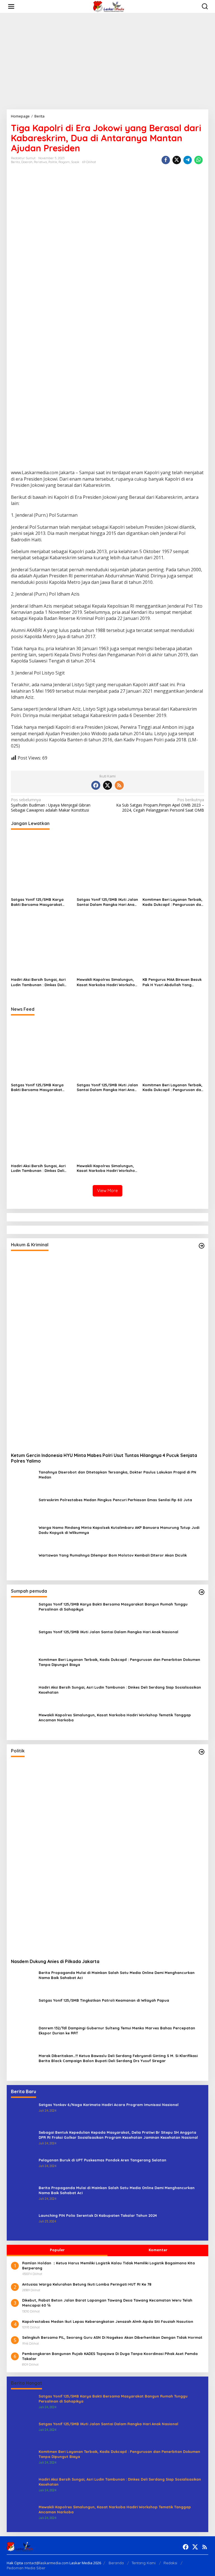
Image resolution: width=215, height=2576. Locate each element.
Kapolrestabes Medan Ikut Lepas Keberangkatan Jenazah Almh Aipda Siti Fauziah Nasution (108, 2321)
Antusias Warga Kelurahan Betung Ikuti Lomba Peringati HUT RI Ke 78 (87, 2284)
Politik (53, 162)
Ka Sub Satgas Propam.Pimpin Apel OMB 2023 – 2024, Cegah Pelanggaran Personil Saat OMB (160, 805)
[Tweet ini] (177, 160)
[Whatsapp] (198, 160)
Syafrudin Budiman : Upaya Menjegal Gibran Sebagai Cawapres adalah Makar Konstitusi (51, 805)
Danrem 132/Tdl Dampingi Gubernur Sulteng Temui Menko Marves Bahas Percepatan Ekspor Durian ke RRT (117, 2030)
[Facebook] (96, 785)
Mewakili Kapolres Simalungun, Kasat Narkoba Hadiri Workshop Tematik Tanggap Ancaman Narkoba (107, 982)
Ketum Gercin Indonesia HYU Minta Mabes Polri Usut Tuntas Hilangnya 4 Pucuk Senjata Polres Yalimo (104, 1458)
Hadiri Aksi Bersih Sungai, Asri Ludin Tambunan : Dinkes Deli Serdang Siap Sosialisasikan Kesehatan (38, 982)
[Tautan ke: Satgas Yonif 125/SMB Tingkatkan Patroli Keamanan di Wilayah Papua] (23, 2009)
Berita (15, 162)
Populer (57, 2250)
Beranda (116, 2563)
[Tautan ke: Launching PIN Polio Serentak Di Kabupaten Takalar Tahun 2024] (23, 2224)
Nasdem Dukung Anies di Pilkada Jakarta (55, 1961)
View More (107, 1191)
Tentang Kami (144, 2563)
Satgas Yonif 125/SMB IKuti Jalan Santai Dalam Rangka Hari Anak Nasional (107, 902)
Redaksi (170, 2563)
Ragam (64, 162)
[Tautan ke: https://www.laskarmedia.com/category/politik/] (202, 1752)
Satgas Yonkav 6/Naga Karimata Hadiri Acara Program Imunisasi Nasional (109, 2105)
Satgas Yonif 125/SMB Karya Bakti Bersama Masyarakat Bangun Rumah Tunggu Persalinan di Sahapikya (37, 902)
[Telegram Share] (188, 160)
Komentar (158, 2250)
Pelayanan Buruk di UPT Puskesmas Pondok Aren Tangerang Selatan (102, 2160)
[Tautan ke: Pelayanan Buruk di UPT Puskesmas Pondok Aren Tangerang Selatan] (23, 2169)
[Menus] (11, 6)
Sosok (75, 162)
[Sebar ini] (166, 160)
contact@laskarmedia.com (46, 2563)
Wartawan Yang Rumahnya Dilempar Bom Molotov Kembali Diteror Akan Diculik (113, 1555)
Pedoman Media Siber (26, 2568)
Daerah (27, 162)
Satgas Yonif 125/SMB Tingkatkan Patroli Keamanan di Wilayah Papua (104, 2000)
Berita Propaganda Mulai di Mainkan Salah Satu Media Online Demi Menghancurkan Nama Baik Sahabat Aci (117, 1975)
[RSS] (119, 785)
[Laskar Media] (109, 6)
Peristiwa (40, 162)
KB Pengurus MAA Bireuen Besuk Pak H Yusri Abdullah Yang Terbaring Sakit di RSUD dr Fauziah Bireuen (172, 982)
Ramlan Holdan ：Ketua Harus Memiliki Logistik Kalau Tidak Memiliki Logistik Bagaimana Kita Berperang (108, 2265)
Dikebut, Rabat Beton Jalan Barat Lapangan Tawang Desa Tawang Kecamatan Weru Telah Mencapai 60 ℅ (107, 2303)
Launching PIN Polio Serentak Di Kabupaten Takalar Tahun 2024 (98, 2215)
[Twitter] (107, 785)
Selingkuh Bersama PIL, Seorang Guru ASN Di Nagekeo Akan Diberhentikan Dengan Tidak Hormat (112, 2337)
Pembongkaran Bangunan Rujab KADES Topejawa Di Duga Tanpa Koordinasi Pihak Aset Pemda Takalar (110, 2356)
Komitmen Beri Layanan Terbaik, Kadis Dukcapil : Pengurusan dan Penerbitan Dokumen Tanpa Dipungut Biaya (173, 902)
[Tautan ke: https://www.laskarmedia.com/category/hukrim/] (202, 1246)
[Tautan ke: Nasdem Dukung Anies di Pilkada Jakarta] (107, 1858)
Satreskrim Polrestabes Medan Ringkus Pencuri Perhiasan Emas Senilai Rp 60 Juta (115, 1500)
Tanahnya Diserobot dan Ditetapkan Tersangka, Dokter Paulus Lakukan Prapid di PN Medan (117, 1475)
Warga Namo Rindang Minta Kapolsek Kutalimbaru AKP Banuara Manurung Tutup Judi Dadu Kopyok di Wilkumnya (119, 1530)
